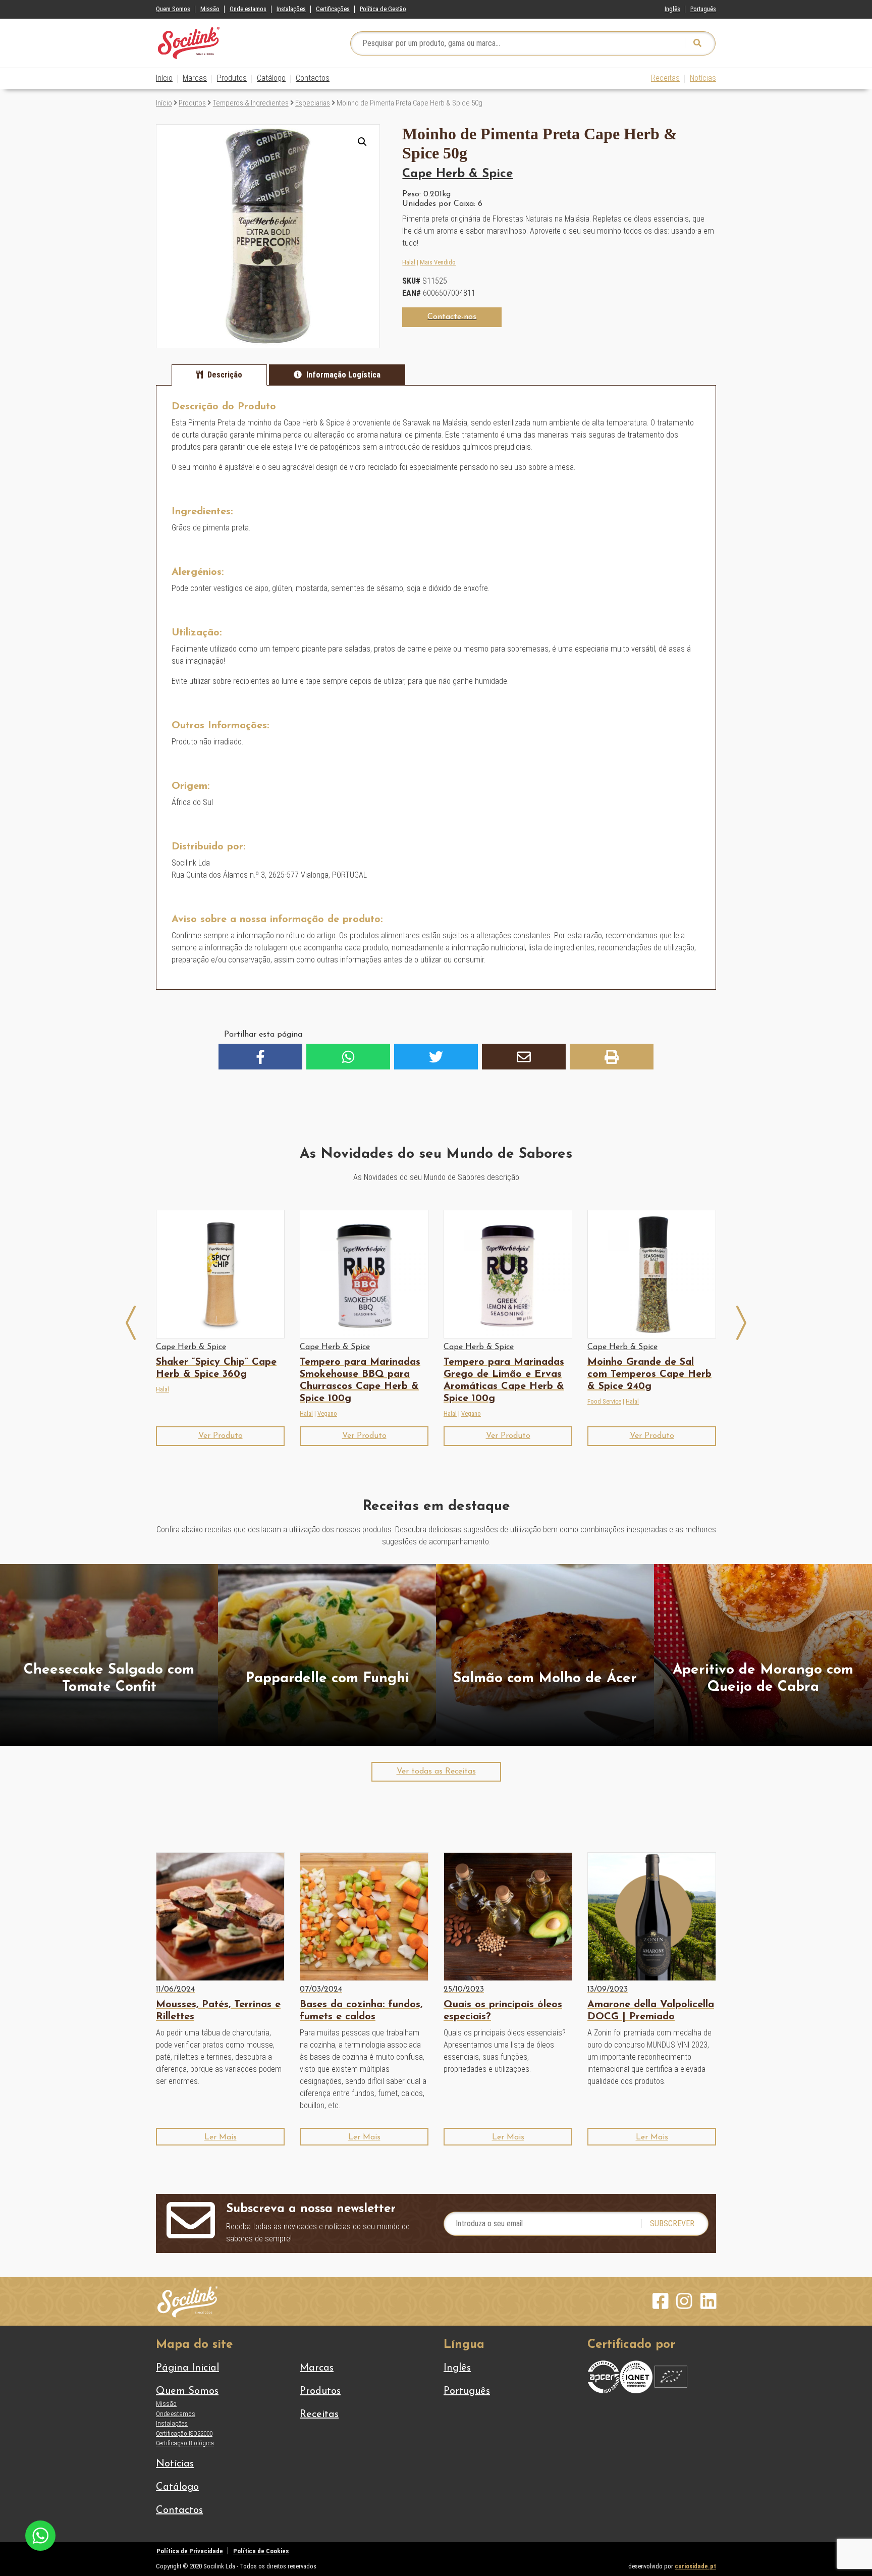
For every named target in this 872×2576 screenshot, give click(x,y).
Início (164, 78)
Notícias (703, 78)
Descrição (225, 375)
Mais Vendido (438, 262)
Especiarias (313, 103)
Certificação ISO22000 (184, 2433)
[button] (362, 142)
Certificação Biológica (185, 2443)
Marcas (195, 78)
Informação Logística (343, 375)
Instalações (291, 9)
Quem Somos (173, 9)
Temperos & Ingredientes (251, 103)
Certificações (333, 9)
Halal (409, 262)
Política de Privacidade (190, 2551)
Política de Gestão (383, 9)
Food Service (604, 1401)
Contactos (313, 78)
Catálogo (271, 78)
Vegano (327, 1413)
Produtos (232, 78)
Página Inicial (187, 2368)
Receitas (665, 78)
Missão (210, 9)
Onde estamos (248, 9)
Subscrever (672, 2223)
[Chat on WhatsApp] (40, 2535)
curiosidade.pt (695, 2566)
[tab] (219, 375)
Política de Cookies (261, 2551)
